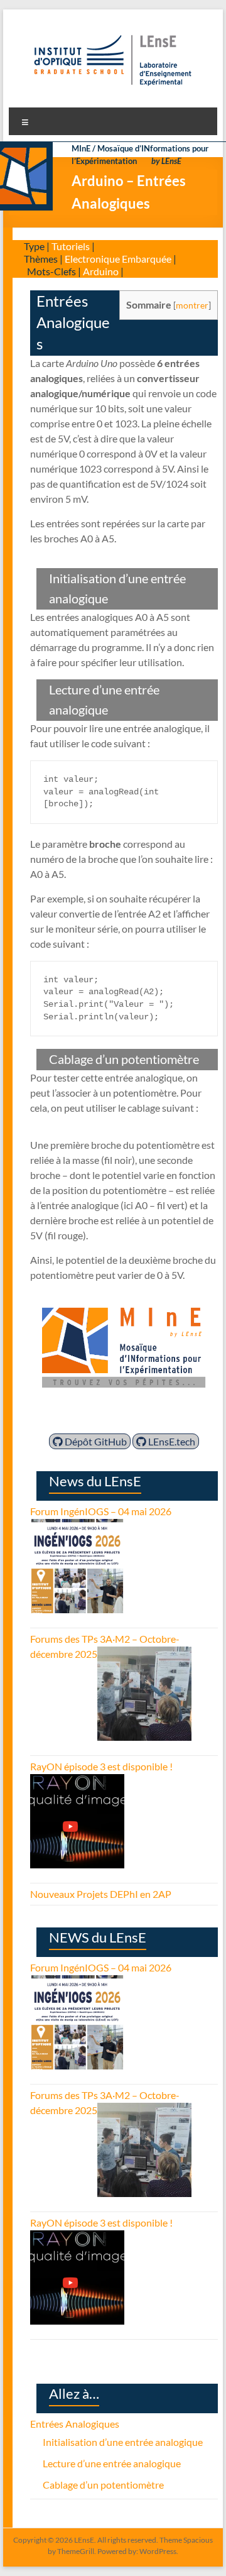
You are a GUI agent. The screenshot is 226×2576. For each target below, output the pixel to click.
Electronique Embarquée (118, 259)
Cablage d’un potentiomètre (103, 2485)
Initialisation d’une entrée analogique (123, 2442)
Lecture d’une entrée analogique (112, 2463)
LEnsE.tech (171, 1441)
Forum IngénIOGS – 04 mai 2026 (101, 1511)
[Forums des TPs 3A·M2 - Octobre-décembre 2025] (144, 1654)
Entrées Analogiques (75, 2424)
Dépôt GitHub (95, 1441)
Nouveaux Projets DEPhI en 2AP (101, 1894)
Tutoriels (71, 246)
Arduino (101, 271)
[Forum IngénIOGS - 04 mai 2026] (77, 1526)
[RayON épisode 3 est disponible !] (77, 1781)
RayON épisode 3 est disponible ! (101, 1766)
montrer (192, 305)
